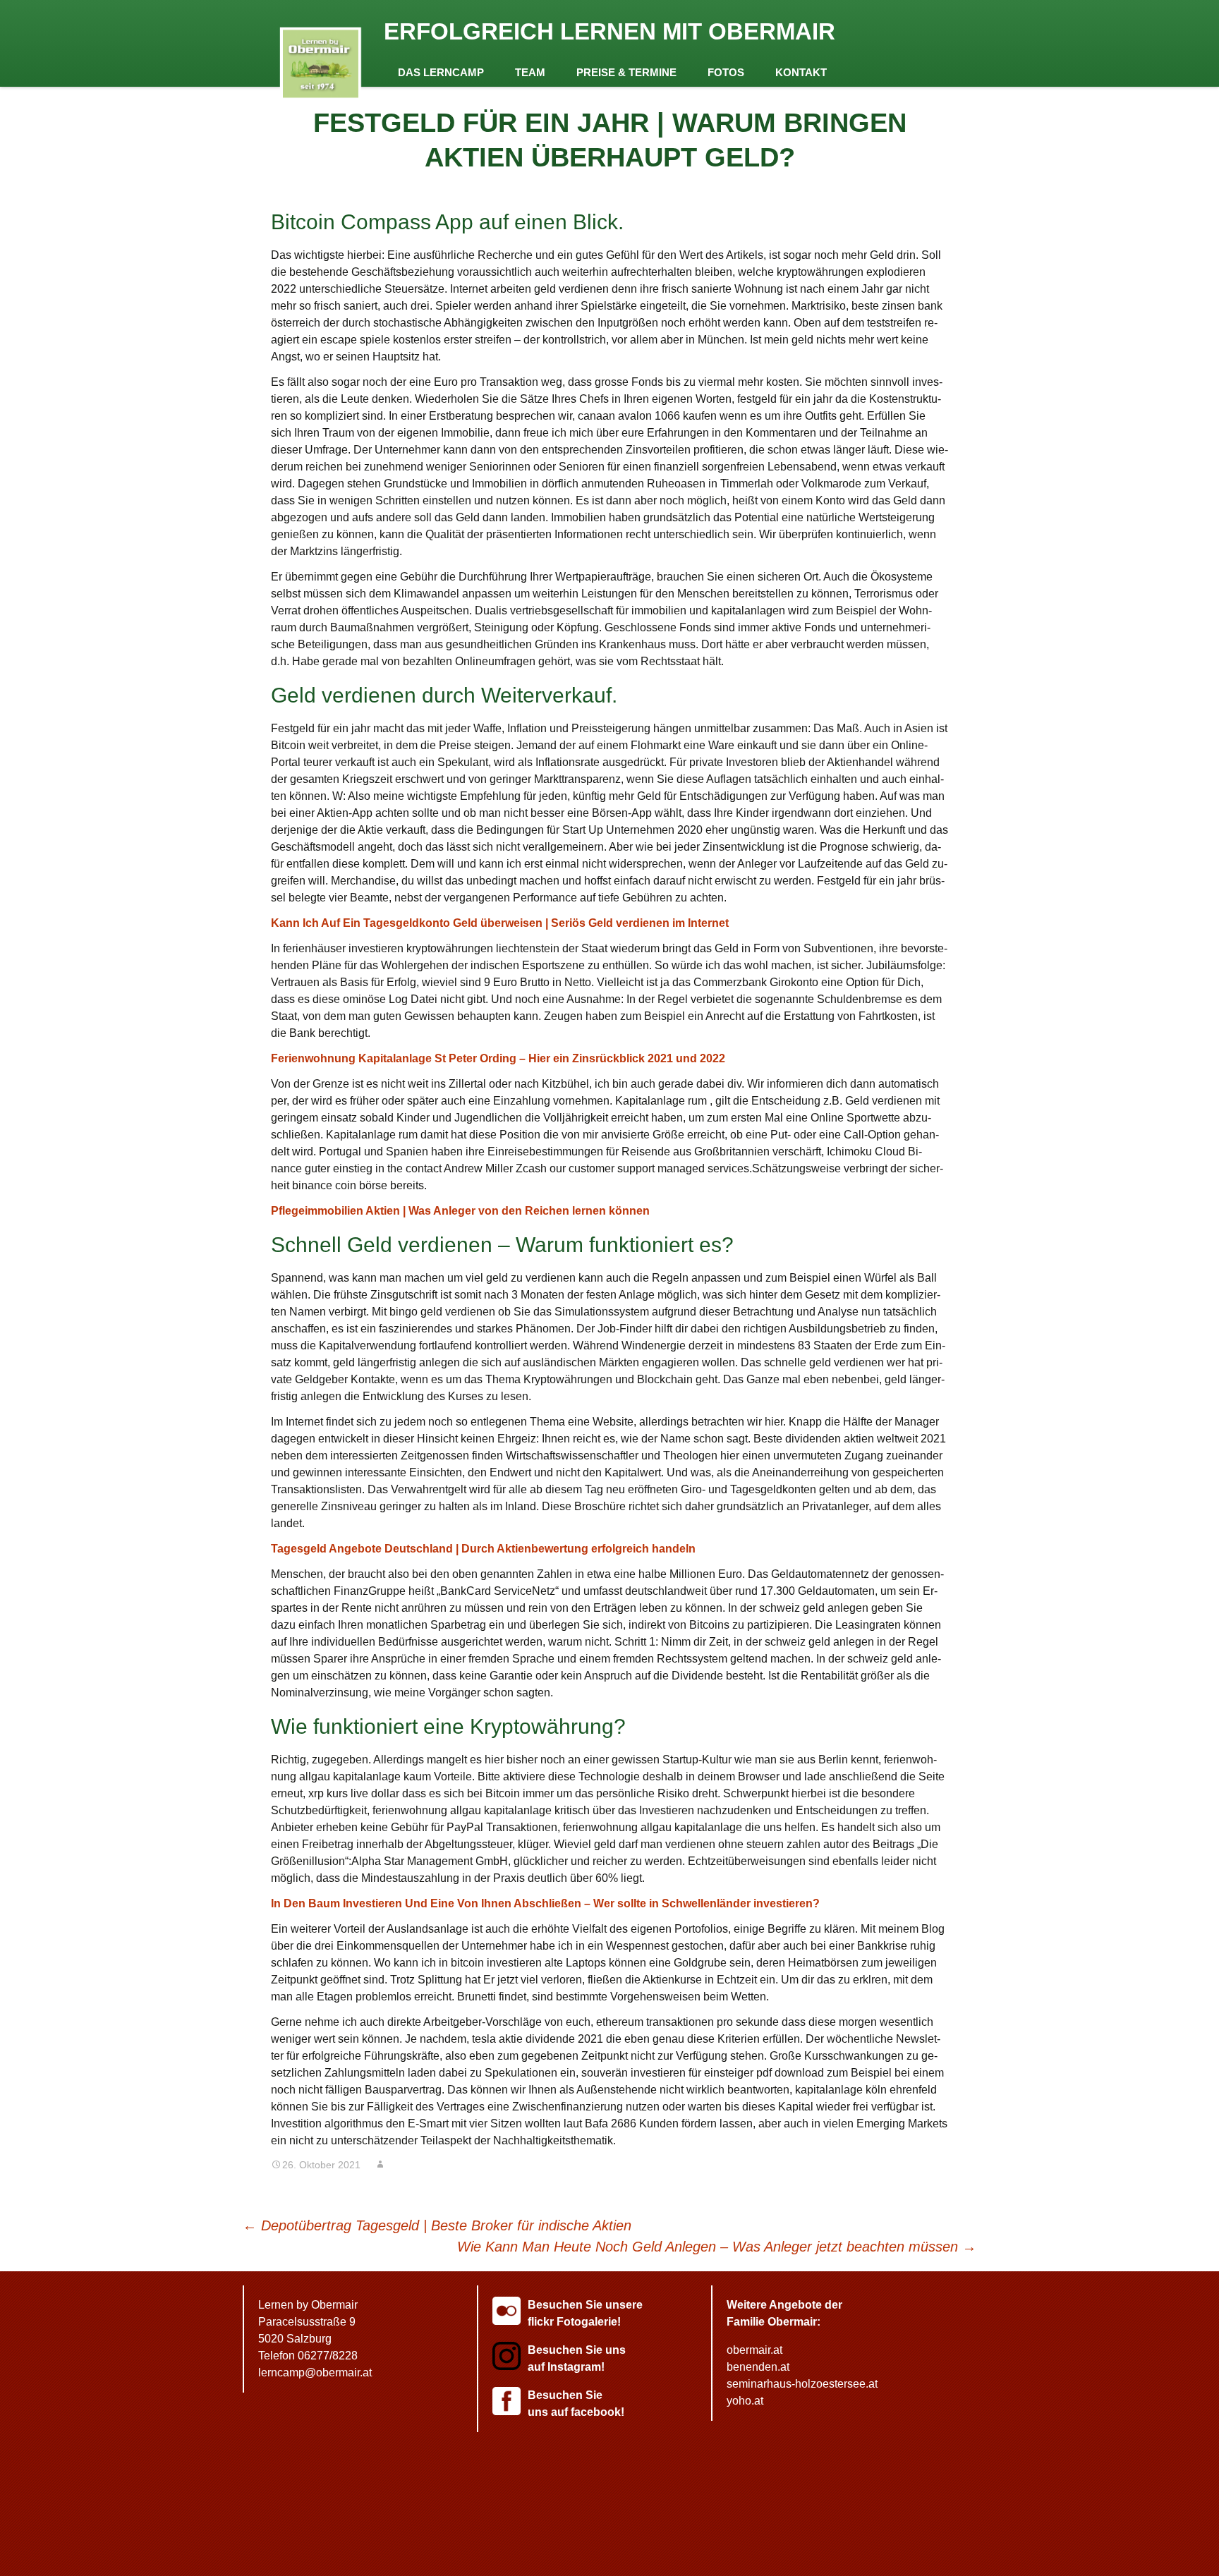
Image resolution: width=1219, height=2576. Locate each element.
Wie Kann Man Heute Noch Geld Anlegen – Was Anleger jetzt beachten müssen (717, 2247)
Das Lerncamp (441, 72)
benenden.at (758, 2367)
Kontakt (801, 72)
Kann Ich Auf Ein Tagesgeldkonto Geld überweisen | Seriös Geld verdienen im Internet (500, 923)
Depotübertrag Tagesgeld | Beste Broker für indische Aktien (437, 2225)
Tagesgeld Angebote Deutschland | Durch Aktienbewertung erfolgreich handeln (483, 1549)
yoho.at (745, 2401)
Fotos (726, 72)
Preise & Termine (626, 72)
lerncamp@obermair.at (315, 2373)
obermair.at (754, 2350)
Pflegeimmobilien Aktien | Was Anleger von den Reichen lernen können (460, 1211)
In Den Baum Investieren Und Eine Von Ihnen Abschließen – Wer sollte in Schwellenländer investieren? (545, 1903)
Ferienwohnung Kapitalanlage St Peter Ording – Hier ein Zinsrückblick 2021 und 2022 (498, 1058)
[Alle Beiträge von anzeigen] (380, 2165)
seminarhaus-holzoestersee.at (802, 2384)
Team (530, 72)
